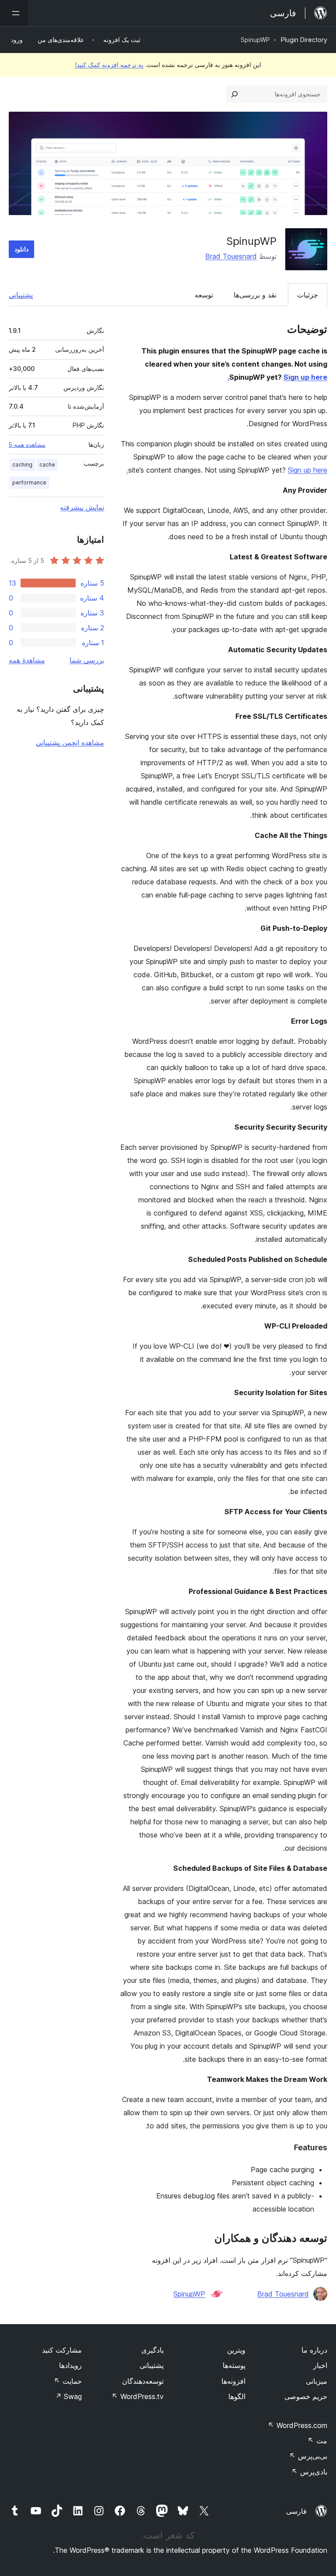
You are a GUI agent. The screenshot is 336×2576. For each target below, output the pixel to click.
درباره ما (314, 2350)
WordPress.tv (138, 2396)
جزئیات (308, 295)
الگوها (237, 2396)
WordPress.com (297, 2425)
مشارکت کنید (62, 2350)
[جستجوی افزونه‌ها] (234, 94)
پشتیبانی (21, 295)
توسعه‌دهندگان (143, 2381)
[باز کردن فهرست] (14, 13)
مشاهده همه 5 (27, 445)
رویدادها (70, 2365)
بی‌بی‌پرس (308, 2456)
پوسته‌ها (234, 2365)
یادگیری (152, 2350)
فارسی (296, 2511)
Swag (68, 2396)
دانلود (21, 249)
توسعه (204, 295)
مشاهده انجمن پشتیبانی (70, 742)
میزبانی (317, 2381)
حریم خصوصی (306, 2396)
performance (29, 482)
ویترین (236, 2350)
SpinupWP (189, 2294)
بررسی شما (87, 660)
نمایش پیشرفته (82, 507)
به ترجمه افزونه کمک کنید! (109, 65)
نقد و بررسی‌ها (255, 295)
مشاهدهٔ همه (27, 660)
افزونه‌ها (233, 2381)
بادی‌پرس (309, 2472)
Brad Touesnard (231, 256)
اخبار (320, 2365)
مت (317, 2441)
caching (22, 465)
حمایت (68, 2381)
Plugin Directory (304, 40)
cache (47, 465)
